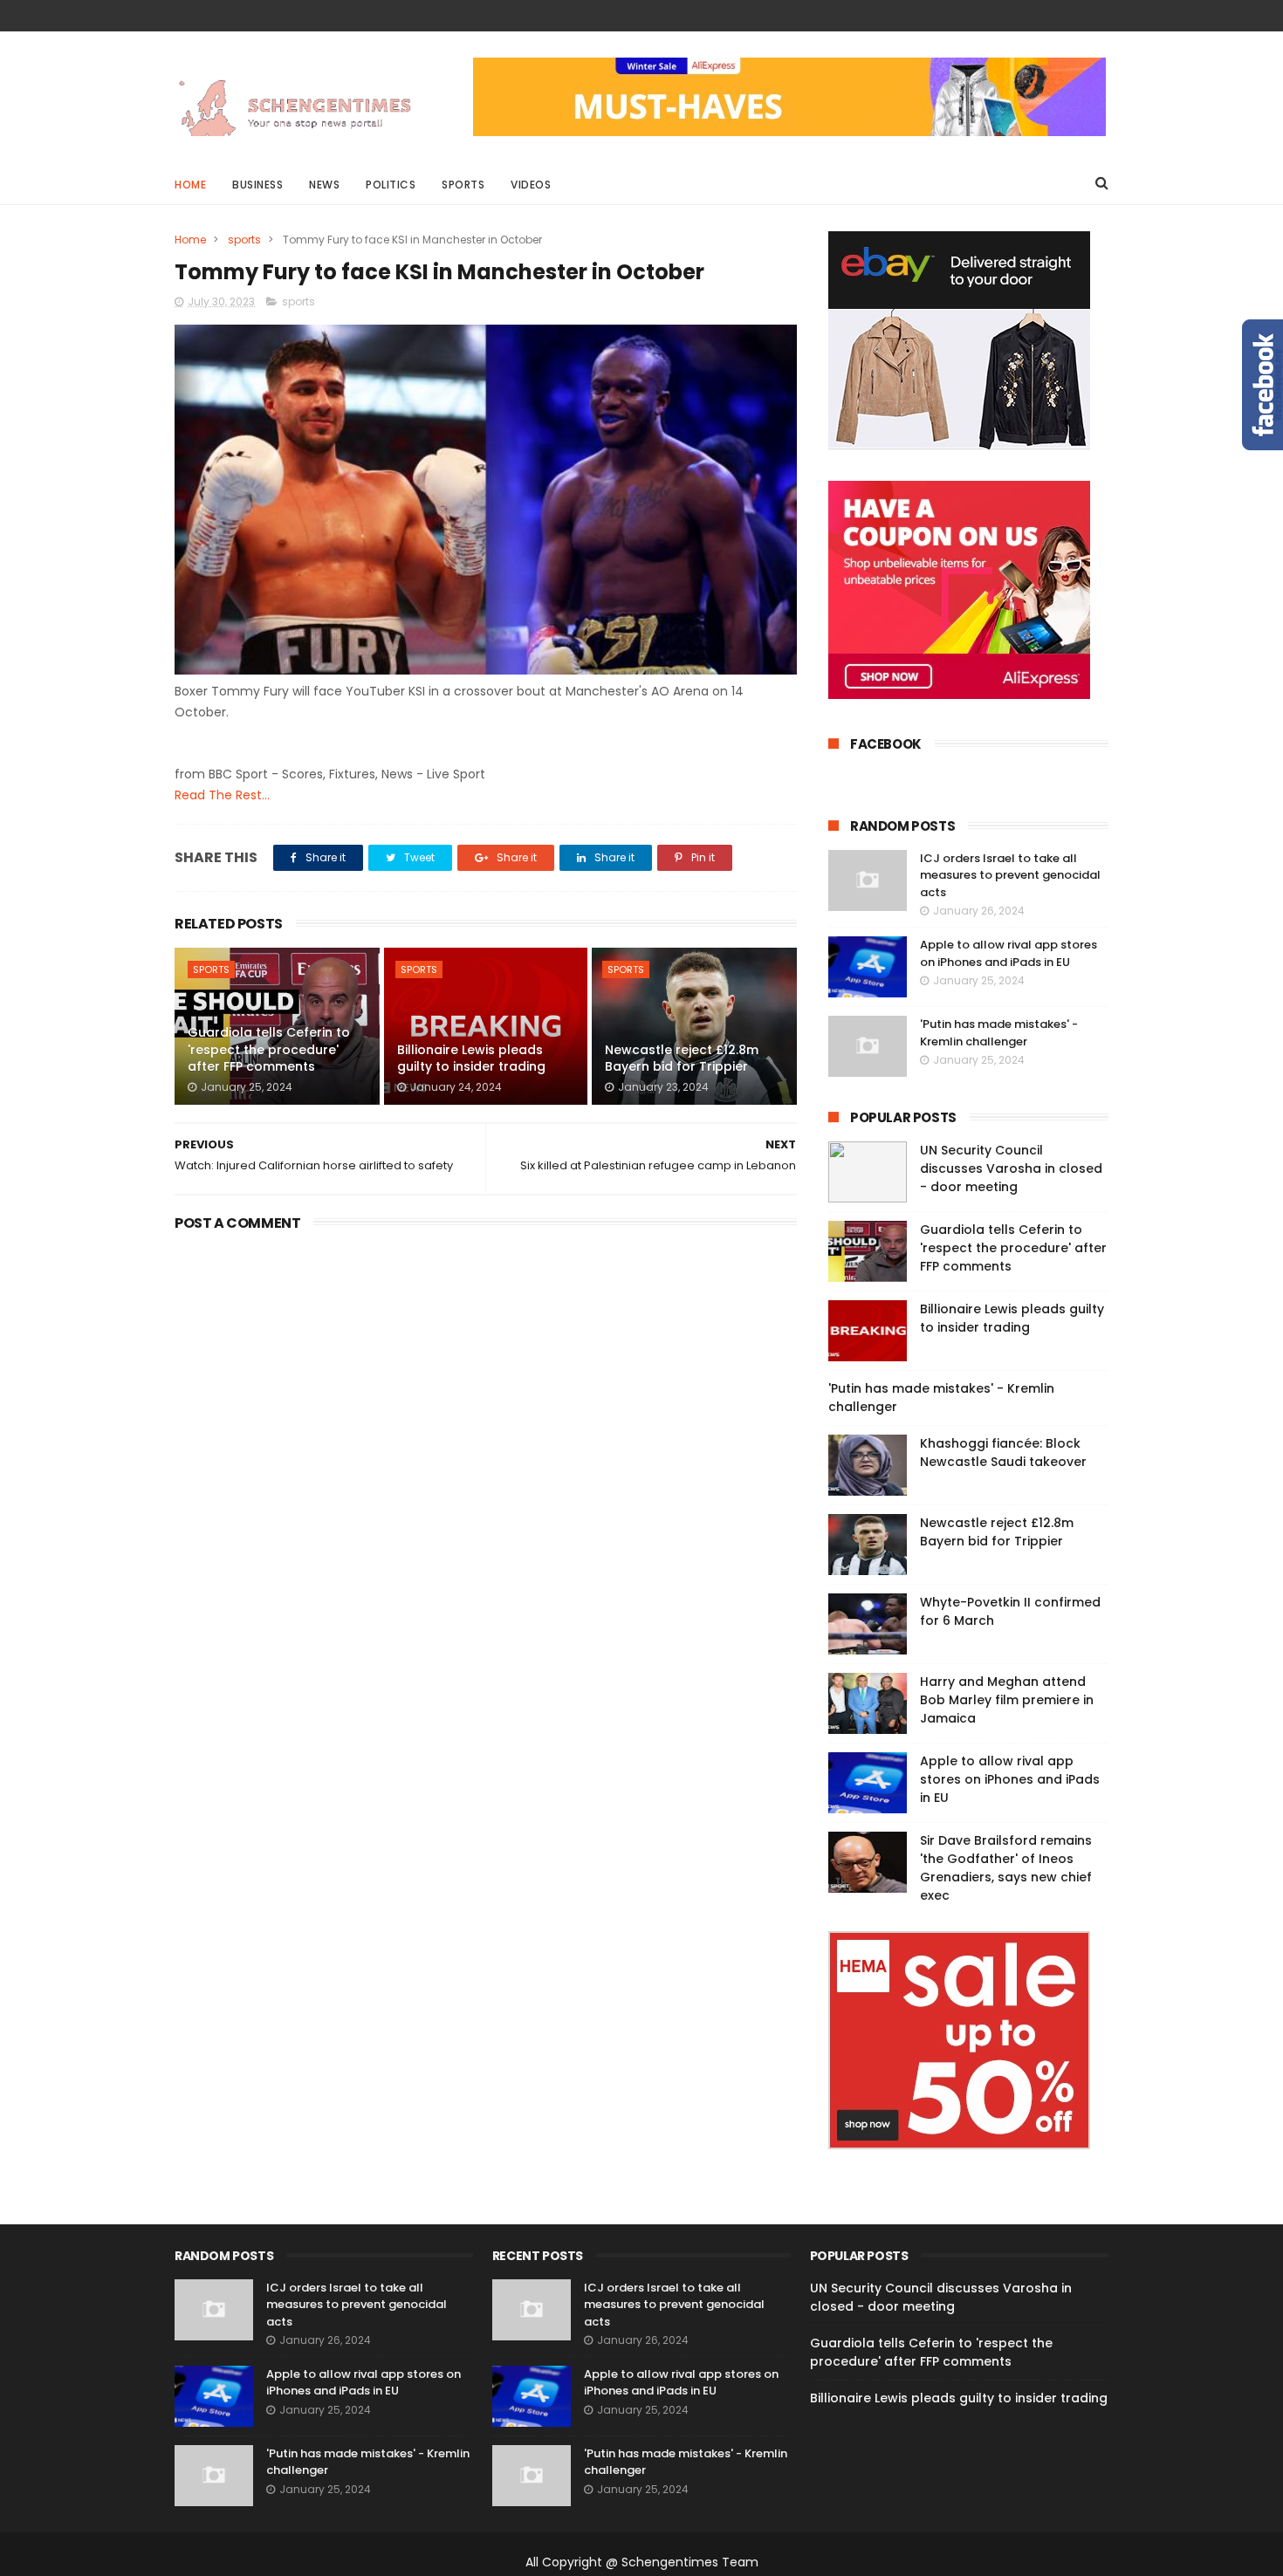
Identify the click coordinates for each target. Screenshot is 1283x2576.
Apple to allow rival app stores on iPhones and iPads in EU (1009, 953)
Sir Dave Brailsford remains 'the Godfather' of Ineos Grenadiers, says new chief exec (1006, 1868)
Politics (391, 185)
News (324, 185)
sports (244, 240)
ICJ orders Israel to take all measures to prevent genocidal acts (1010, 875)
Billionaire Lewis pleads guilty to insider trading (471, 1058)
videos (531, 185)
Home (190, 185)
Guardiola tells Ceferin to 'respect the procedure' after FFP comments (269, 1049)
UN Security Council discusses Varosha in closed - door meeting (1011, 1168)
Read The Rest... (222, 795)
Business (257, 185)
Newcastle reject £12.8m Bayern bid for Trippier (682, 1058)
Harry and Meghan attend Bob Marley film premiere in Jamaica (1007, 1700)
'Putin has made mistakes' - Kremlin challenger (999, 1033)
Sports (463, 185)
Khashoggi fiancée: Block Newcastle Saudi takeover (1003, 1452)
